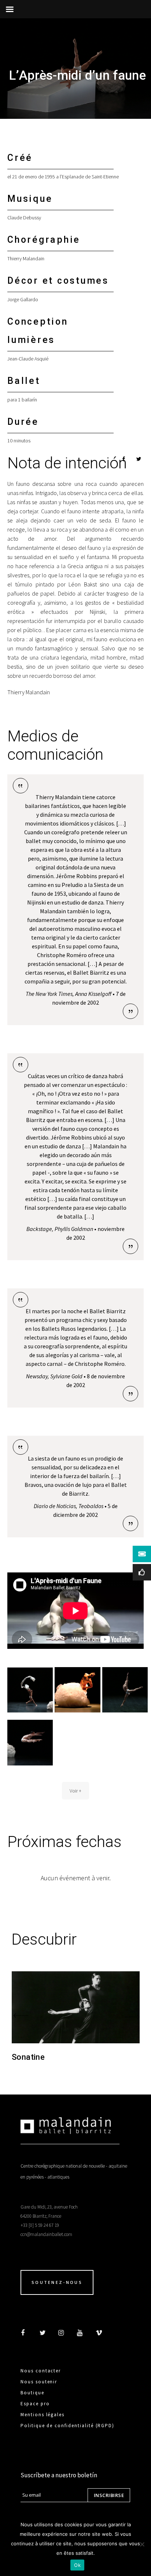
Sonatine (28, 2057)
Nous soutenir (39, 2382)
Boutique (32, 2393)
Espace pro (35, 2404)
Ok (77, 2565)
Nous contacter (41, 2371)
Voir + (75, 1791)
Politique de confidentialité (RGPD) (67, 2426)
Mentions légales (43, 2415)
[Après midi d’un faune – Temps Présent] (30, 1690)
